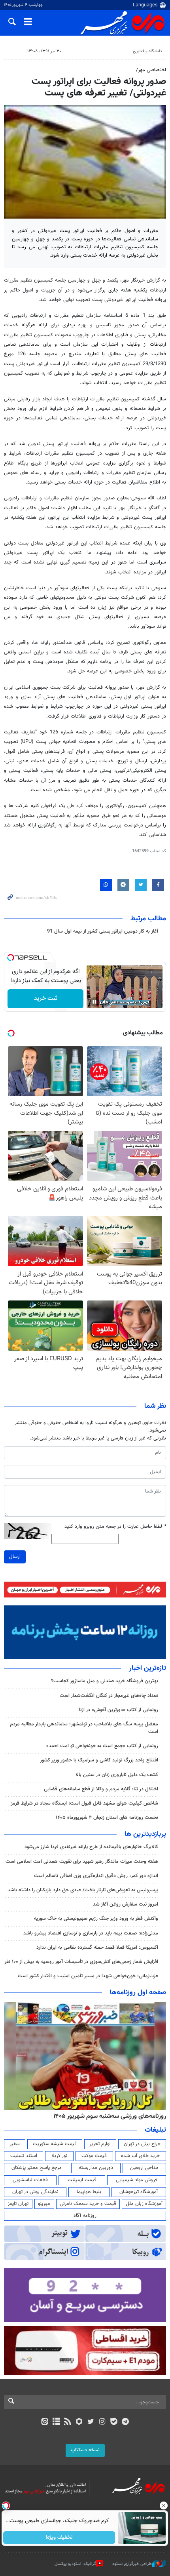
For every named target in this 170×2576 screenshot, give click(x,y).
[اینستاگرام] (102, 2422)
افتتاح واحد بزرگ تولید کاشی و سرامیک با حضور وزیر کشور (99, 1760)
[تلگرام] (126, 2422)
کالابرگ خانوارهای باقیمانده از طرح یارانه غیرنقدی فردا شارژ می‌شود (91, 1847)
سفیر (15, 2144)
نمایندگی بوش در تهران (35, 2192)
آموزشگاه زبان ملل (144, 2204)
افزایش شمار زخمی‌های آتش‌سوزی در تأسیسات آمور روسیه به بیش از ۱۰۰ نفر (81, 1962)
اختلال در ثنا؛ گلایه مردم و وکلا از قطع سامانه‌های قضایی (101, 1789)
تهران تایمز (18, 2204)
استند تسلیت (24, 2156)
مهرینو (44, 2204)
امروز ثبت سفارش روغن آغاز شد (126, 1904)
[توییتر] (91, 2422)
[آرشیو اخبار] (56, 2422)
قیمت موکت (94, 2156)
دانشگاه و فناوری (147, 51)
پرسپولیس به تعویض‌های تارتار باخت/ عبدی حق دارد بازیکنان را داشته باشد (83, 1890)
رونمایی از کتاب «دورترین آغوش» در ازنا (119, 1710)
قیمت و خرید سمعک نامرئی (88, 2204)
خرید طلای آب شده (140, 2156)
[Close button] (164, 2506)
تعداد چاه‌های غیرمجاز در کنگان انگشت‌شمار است (109, 1696)
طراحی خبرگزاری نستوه (132, 2564)
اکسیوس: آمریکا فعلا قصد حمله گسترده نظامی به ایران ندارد (97, 1948)
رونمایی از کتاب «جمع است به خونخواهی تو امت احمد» (102, 1746)
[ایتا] (44, 2422)
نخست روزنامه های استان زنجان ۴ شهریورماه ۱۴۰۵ (107, 1818)
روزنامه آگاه (85, 2216)
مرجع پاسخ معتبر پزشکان (37, 2168)
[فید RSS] (68, 2422)
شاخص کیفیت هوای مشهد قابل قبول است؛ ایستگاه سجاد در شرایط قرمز (84, 1803)
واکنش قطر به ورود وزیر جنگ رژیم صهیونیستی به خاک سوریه (96, 1919)
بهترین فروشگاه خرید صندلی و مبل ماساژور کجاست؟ (105, 1681)
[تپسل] (11, 958)
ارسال (15, 1557)
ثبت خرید (46, 999)
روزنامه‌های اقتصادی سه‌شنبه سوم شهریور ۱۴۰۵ (107, 2116)
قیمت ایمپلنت (82, 2180)
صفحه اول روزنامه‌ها (138, 1993)
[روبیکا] (79, 2422)
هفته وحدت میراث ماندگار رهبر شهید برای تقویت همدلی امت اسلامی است (82, 1862)
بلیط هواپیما (89, 2192)
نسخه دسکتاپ (85, 2450)
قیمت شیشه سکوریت (55, 2144)
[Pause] (94, 1002)
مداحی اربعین (144, 2168)
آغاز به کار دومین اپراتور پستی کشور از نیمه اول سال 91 (103, 931)
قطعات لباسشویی (30, 2180)
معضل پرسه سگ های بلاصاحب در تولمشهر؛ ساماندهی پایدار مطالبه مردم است (84, 1728)
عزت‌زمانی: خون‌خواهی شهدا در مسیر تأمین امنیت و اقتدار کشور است (88, 1976)
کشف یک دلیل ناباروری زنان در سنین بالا (117, 1775)
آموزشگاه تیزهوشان (139, 2192)
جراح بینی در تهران (142, 2144)
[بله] (114, 2422)
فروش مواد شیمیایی (137, 2180)
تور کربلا (59, 2156)
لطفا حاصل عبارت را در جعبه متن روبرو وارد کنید (115, 1527)
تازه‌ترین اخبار (147, 1668)
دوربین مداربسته (96, 2168)
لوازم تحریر (100, 2144)
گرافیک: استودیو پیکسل (75, 2564)
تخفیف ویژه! (59, 2538)
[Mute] (106, 1002)
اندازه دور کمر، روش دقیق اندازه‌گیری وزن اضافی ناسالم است (96, 1876)
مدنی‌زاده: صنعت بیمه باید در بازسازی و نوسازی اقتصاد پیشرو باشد (91, 1933)
